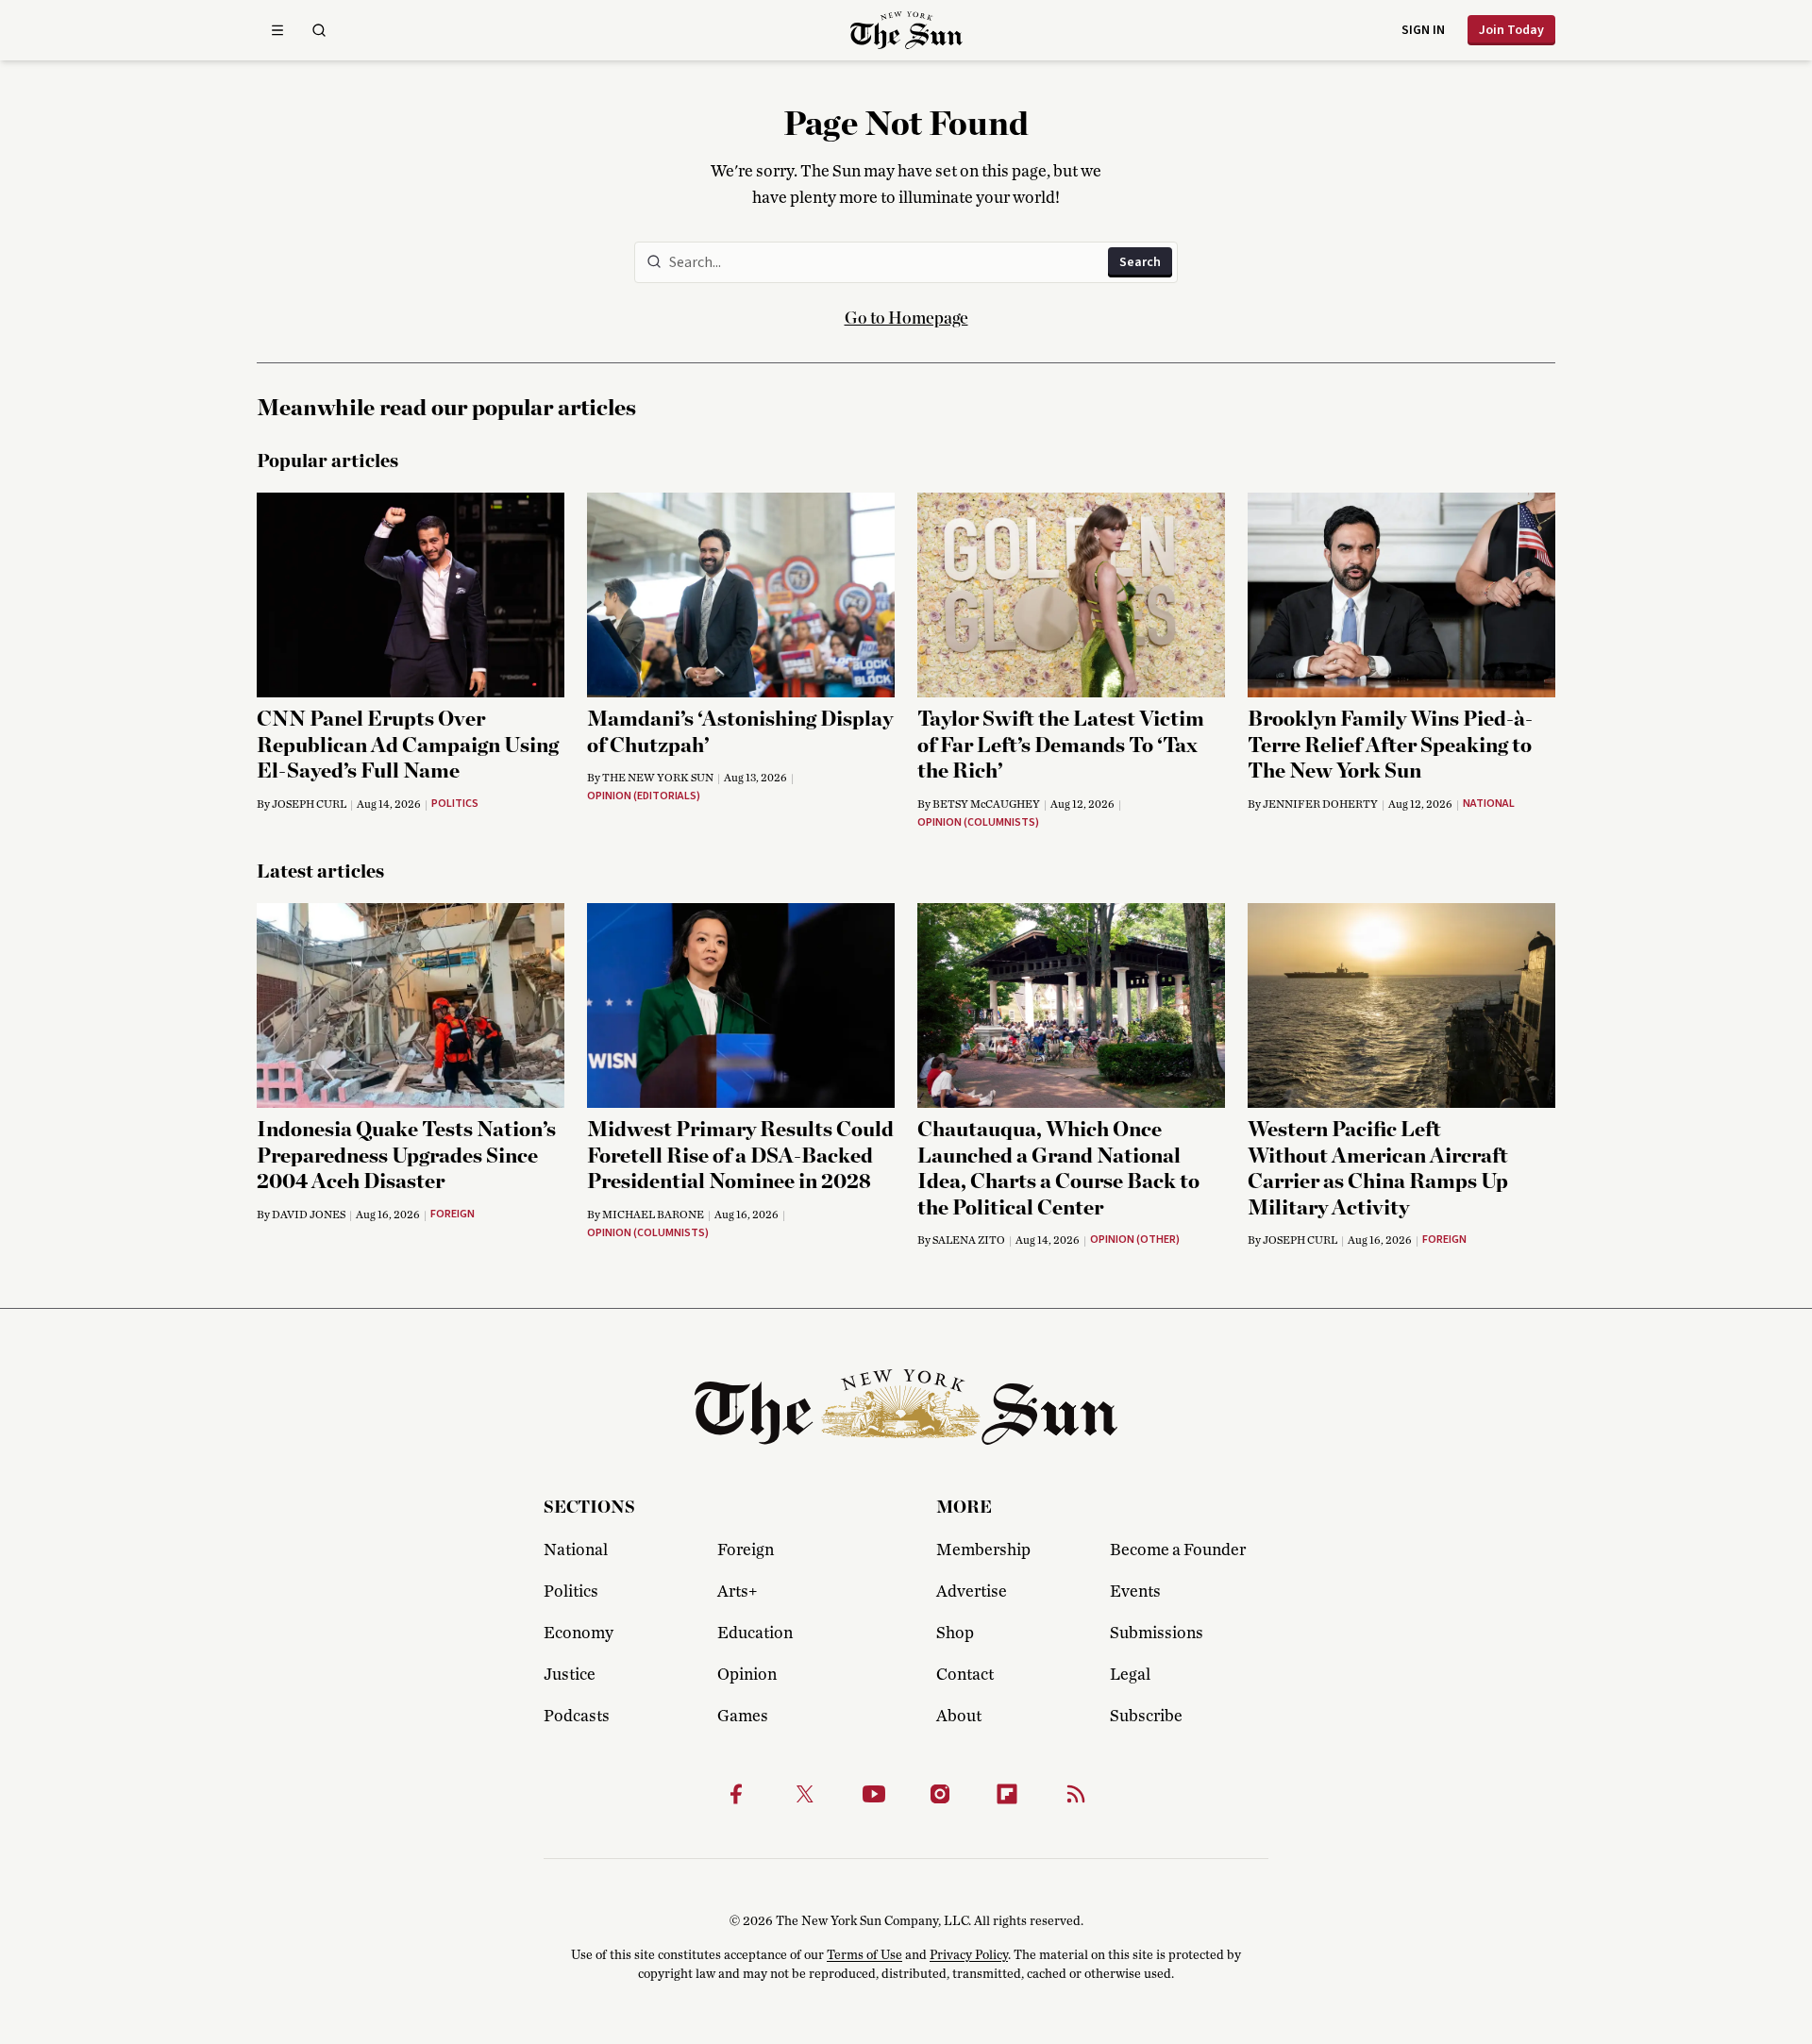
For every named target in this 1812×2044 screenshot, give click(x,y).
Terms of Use (864, 1955)
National (576, 1550)
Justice (570, 1675)
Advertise (972, 1592)
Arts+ (737, 1592)
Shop (955, 1634)
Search (1140, 262)
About (959, 1717)
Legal (1130, 1675)
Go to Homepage (906, 319)
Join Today (1511, 30)
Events (1135, 1592)
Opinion (747, 1675)
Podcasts (577, 1717)
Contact (965, 1675)
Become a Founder (1178, 1550)
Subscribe (1146, 1717)
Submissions (1157, 1634)
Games (743, 1717)
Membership (983, 1550)
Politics (571, 1592)
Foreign (746, 1550)
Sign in (1423, 30)
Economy (579, 1634)
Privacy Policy (969, 1955)
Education (755, 1634)
